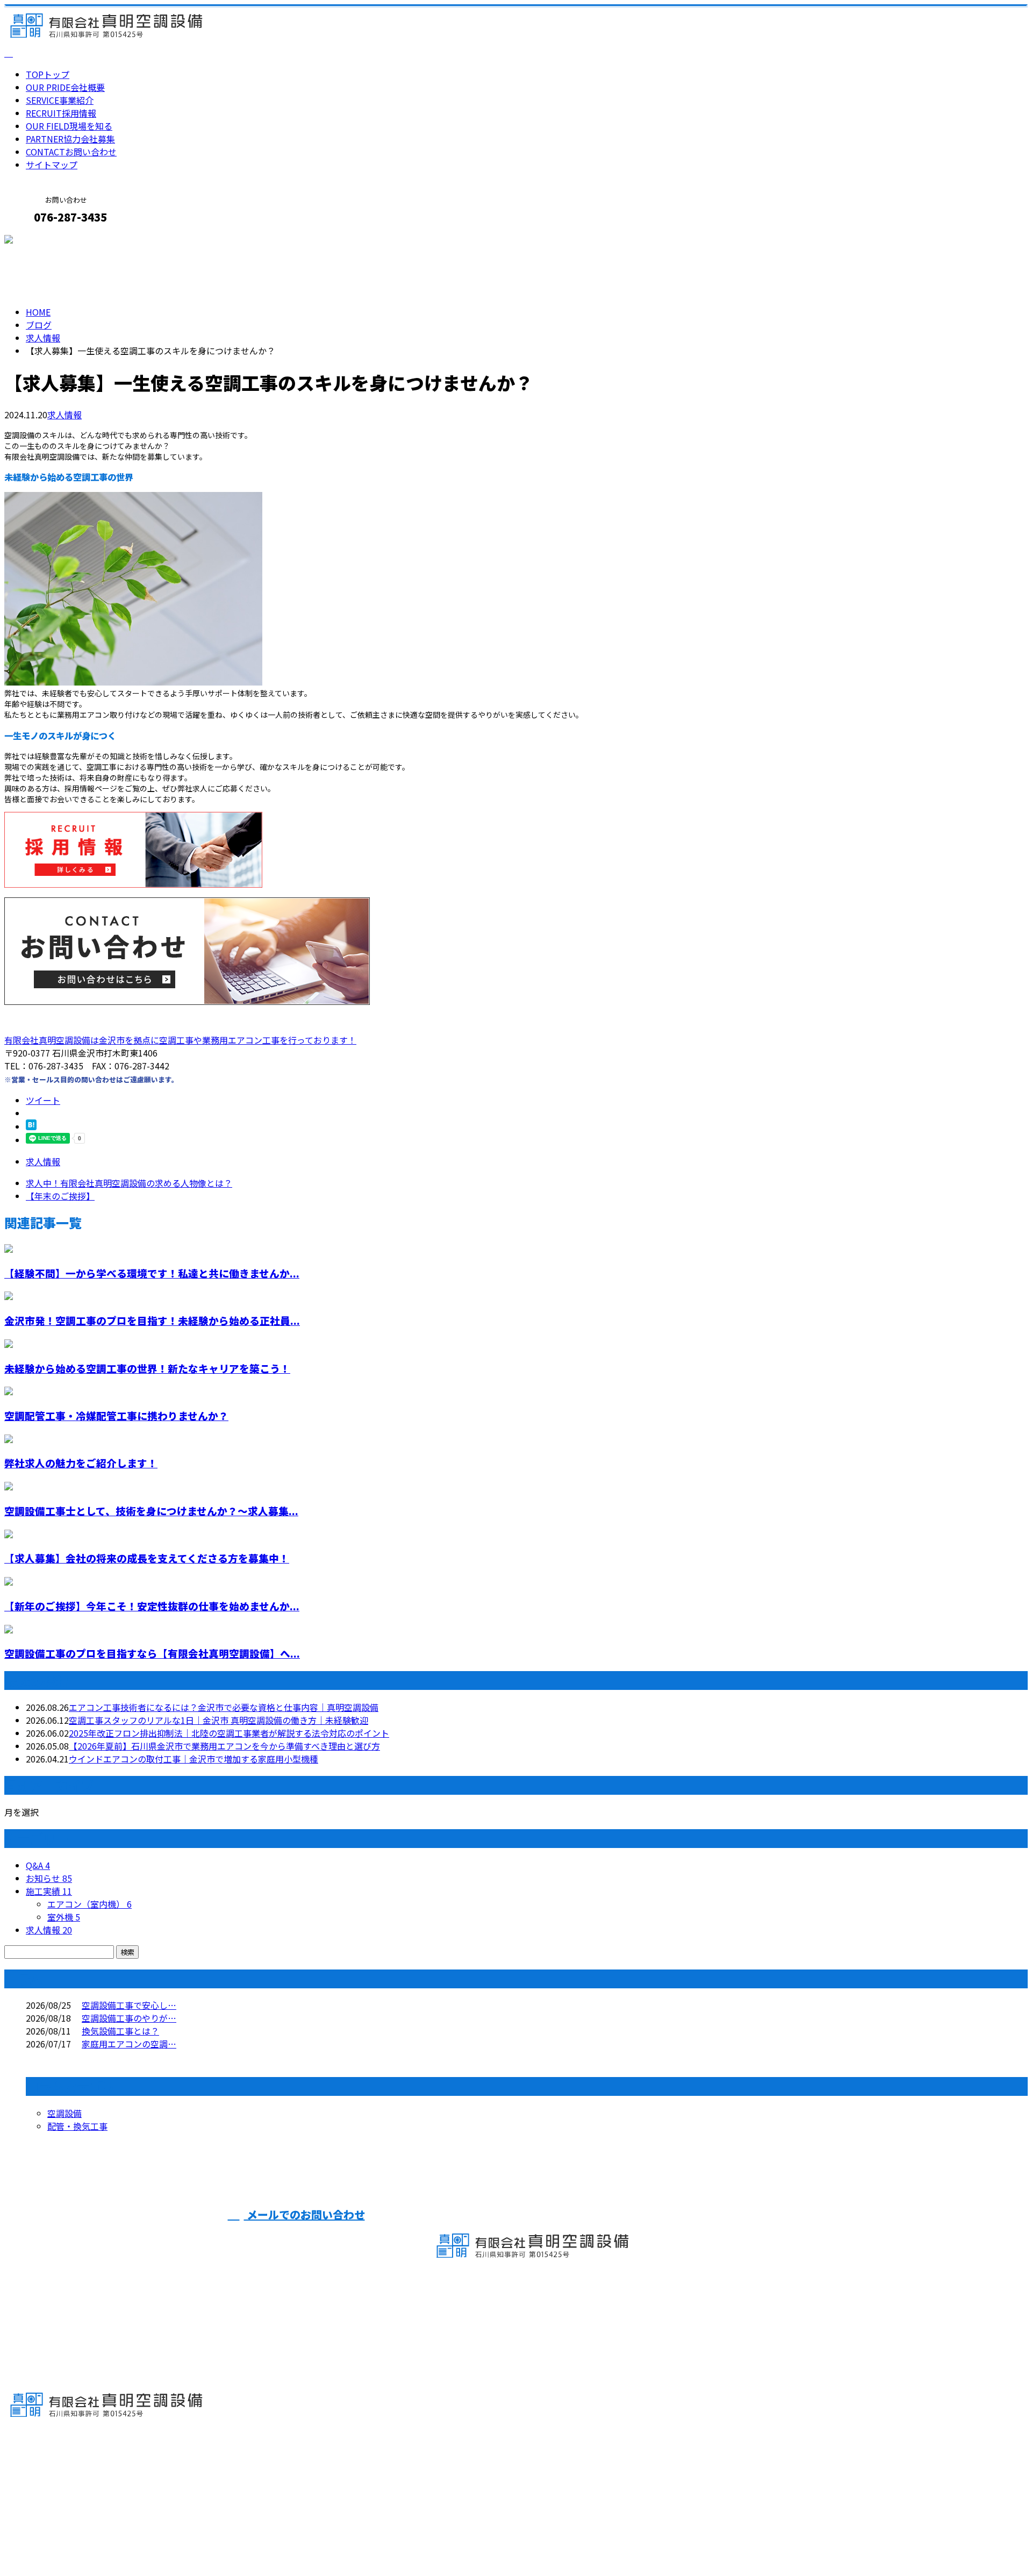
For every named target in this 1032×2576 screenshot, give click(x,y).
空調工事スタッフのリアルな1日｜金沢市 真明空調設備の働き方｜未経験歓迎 (218, 1720)
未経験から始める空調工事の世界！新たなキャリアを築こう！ (147, 1368)
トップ (48, 74)
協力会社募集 (70, 139)
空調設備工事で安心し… (129, 2005)
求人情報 (64, 415)
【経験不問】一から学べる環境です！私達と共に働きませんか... (152, 1273)
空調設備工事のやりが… (129, 2018)
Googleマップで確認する (57, 2475)
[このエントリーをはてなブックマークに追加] (31, 1126)
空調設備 (64, 2113)
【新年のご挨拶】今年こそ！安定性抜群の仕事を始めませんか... (152, 1606)
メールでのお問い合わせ (304, 2214)
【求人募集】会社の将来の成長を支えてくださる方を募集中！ (147, 1558)
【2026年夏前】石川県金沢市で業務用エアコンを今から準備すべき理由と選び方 (224, 1746)
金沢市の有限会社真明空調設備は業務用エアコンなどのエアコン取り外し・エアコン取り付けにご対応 (202, 2539)
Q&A (38, 1865)
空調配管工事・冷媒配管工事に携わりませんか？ (116, 1415)
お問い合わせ (71, 152)
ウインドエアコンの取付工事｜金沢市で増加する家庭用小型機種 (193, 1759)
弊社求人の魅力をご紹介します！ (81, 1463)
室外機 (64, 1917)
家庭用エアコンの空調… (129, 2044)
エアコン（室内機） (89, 1904)
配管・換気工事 (77, 2126)
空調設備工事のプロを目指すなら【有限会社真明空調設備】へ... (152, 1653)
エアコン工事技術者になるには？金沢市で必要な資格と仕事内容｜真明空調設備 (224, 1707)
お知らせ (49, 1878)
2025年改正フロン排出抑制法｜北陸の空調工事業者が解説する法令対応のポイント (229, 1733)
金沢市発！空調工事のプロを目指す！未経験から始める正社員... (152, 1320)
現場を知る (69, 126)
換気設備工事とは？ (120, 2031)
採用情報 (61, 113)
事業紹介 (60, 100)
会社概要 (65, 87)
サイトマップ (52, 165)
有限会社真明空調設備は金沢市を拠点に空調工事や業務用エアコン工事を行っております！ (180, 1040)
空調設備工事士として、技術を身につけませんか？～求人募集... (151, 1511)
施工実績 (49, 1891)
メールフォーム (42, 240)
